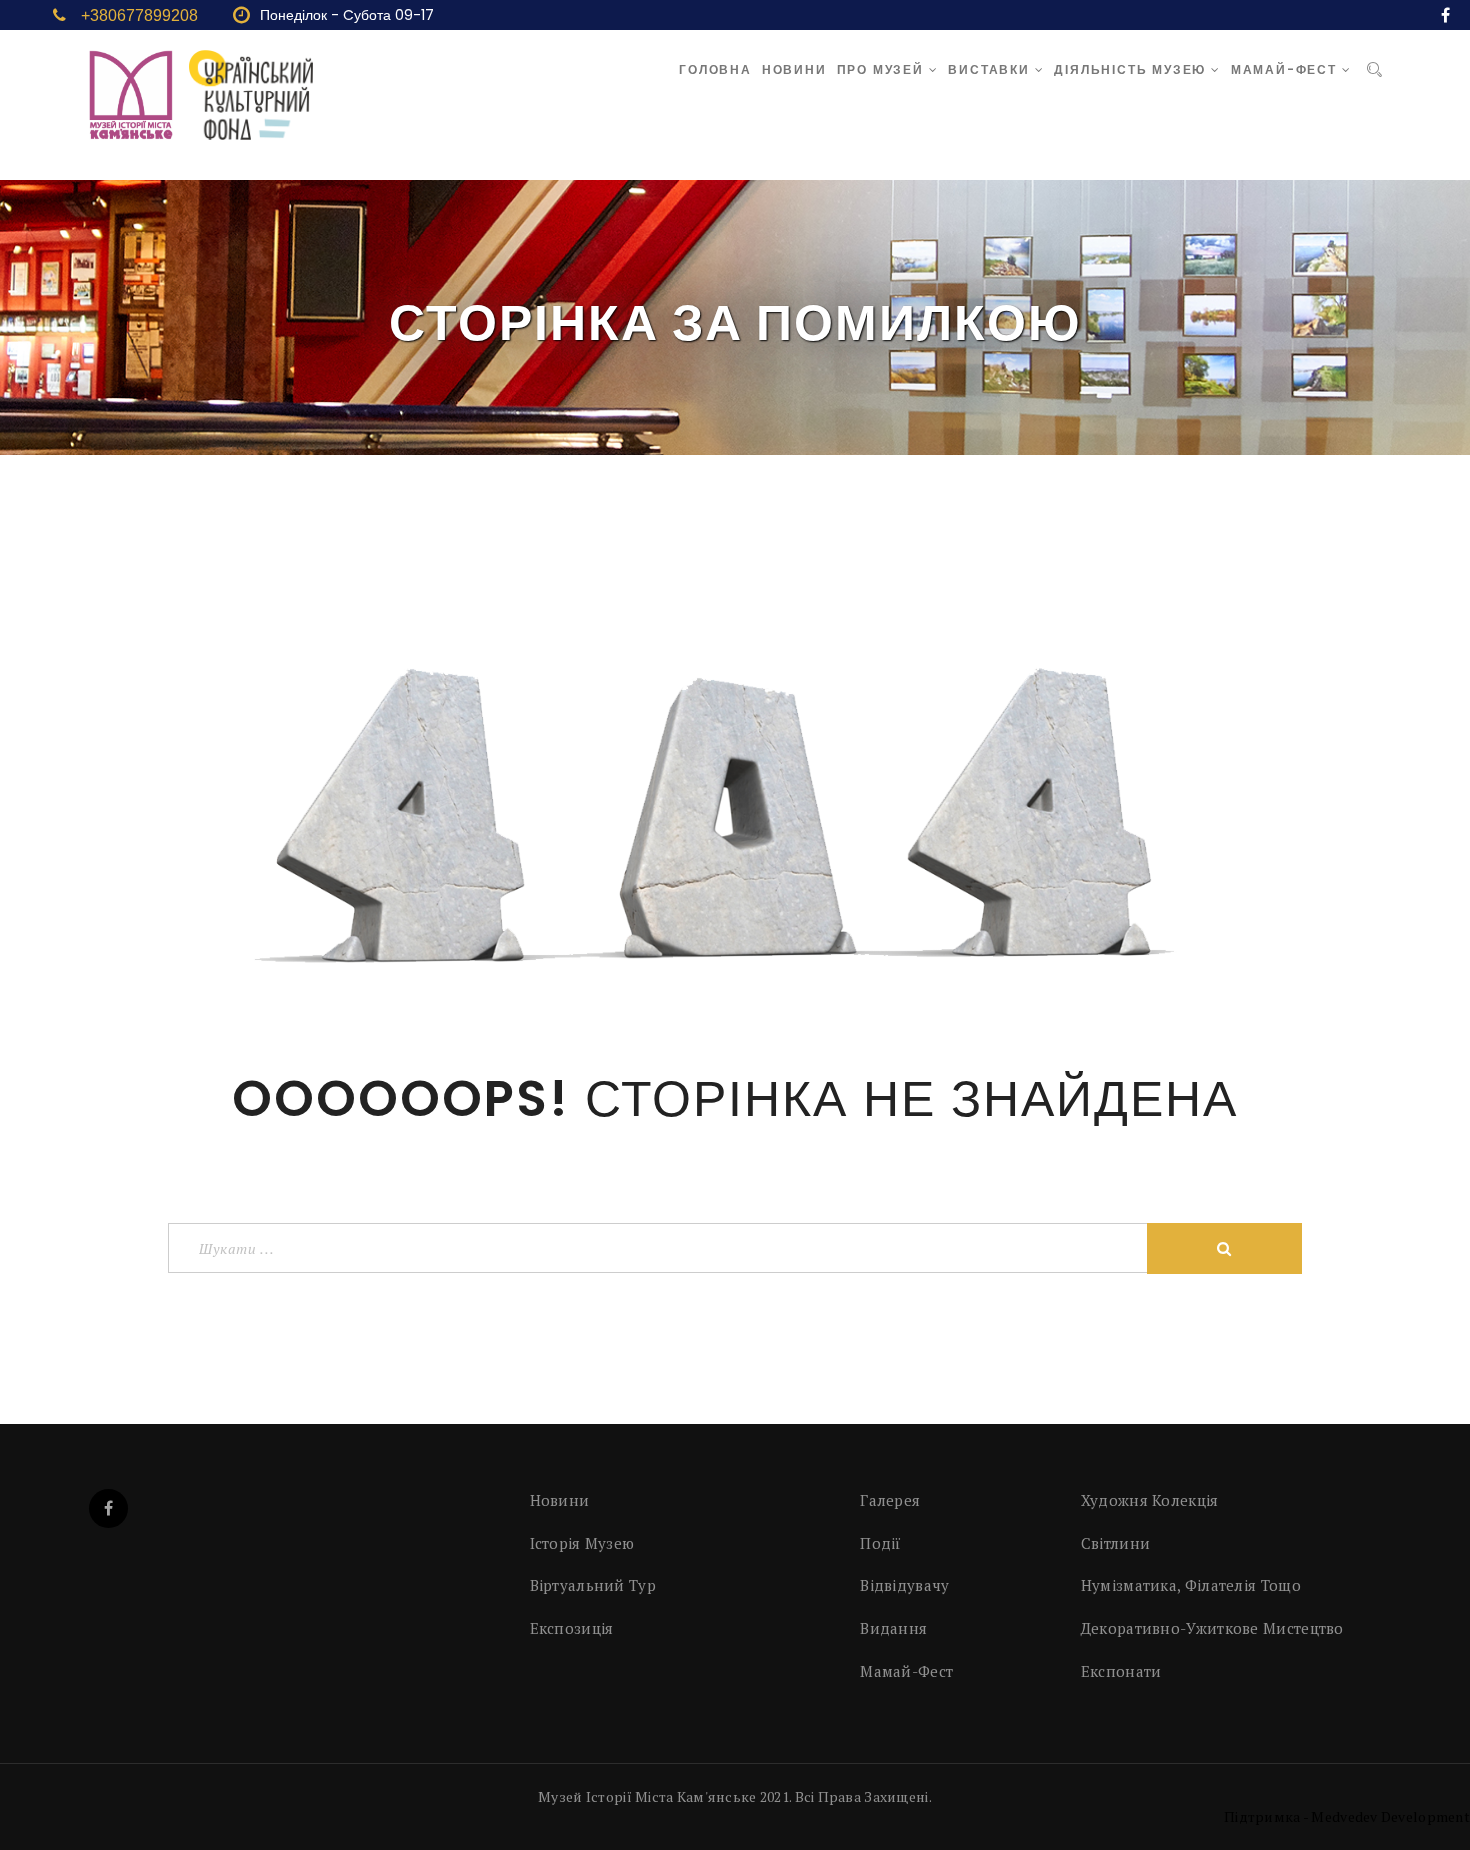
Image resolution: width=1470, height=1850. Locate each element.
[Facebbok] (108, 1508)
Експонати (1121, 1671)
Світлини (1115, 1543)
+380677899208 (139, 15)
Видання (893, 1628)
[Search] (1374, 70)
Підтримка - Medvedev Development (1347, 1816)
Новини (794, 69)
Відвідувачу (904, 1585)
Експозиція (572, 1628)
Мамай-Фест (1286, 69)
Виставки (991, 69)
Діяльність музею (1132, 69)
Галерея (890, 1500)
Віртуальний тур (593, 1585)
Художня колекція (1150, 1500)
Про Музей (883, 69)
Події (881, 1543)
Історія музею (582, 1543)
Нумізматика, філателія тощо (1191, 1585)
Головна (715, 69)
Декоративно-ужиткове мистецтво (1212, 1628)
